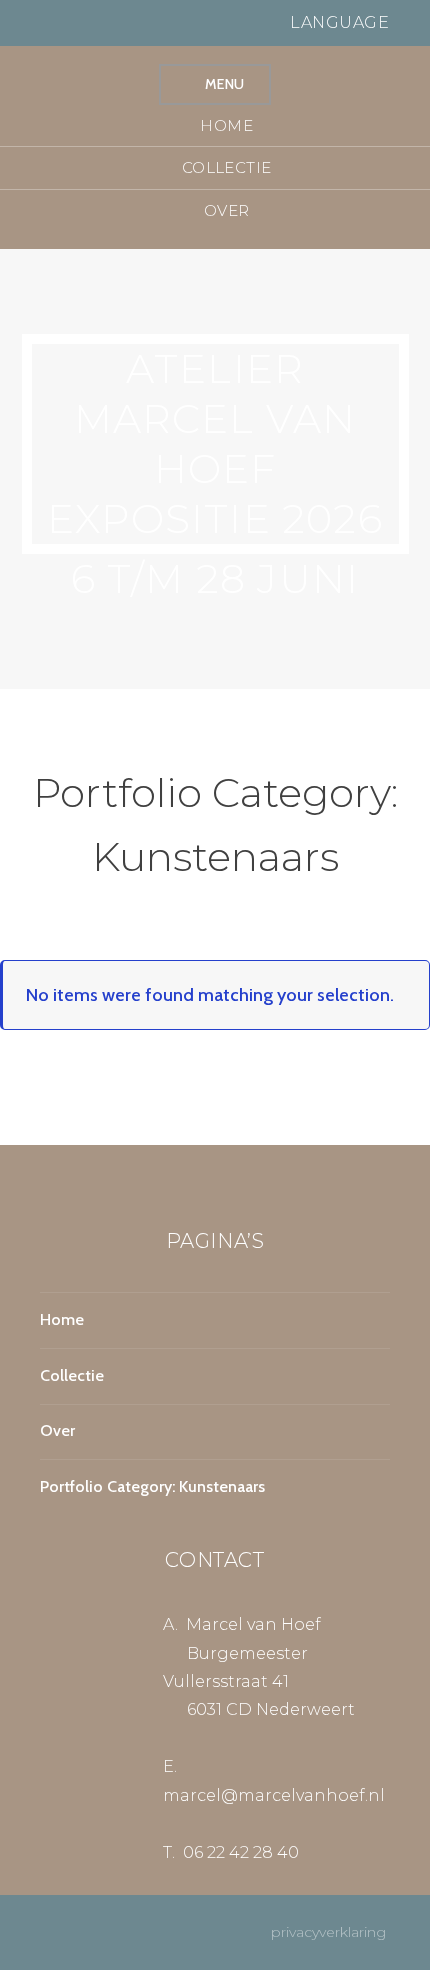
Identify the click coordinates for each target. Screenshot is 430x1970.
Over (227, 210)
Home (226, 125)
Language (341, 22)
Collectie (227, 167)
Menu (225, 84)
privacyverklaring (336, 1932)
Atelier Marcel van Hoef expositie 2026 (215, 443)
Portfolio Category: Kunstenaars (152, 1486)
